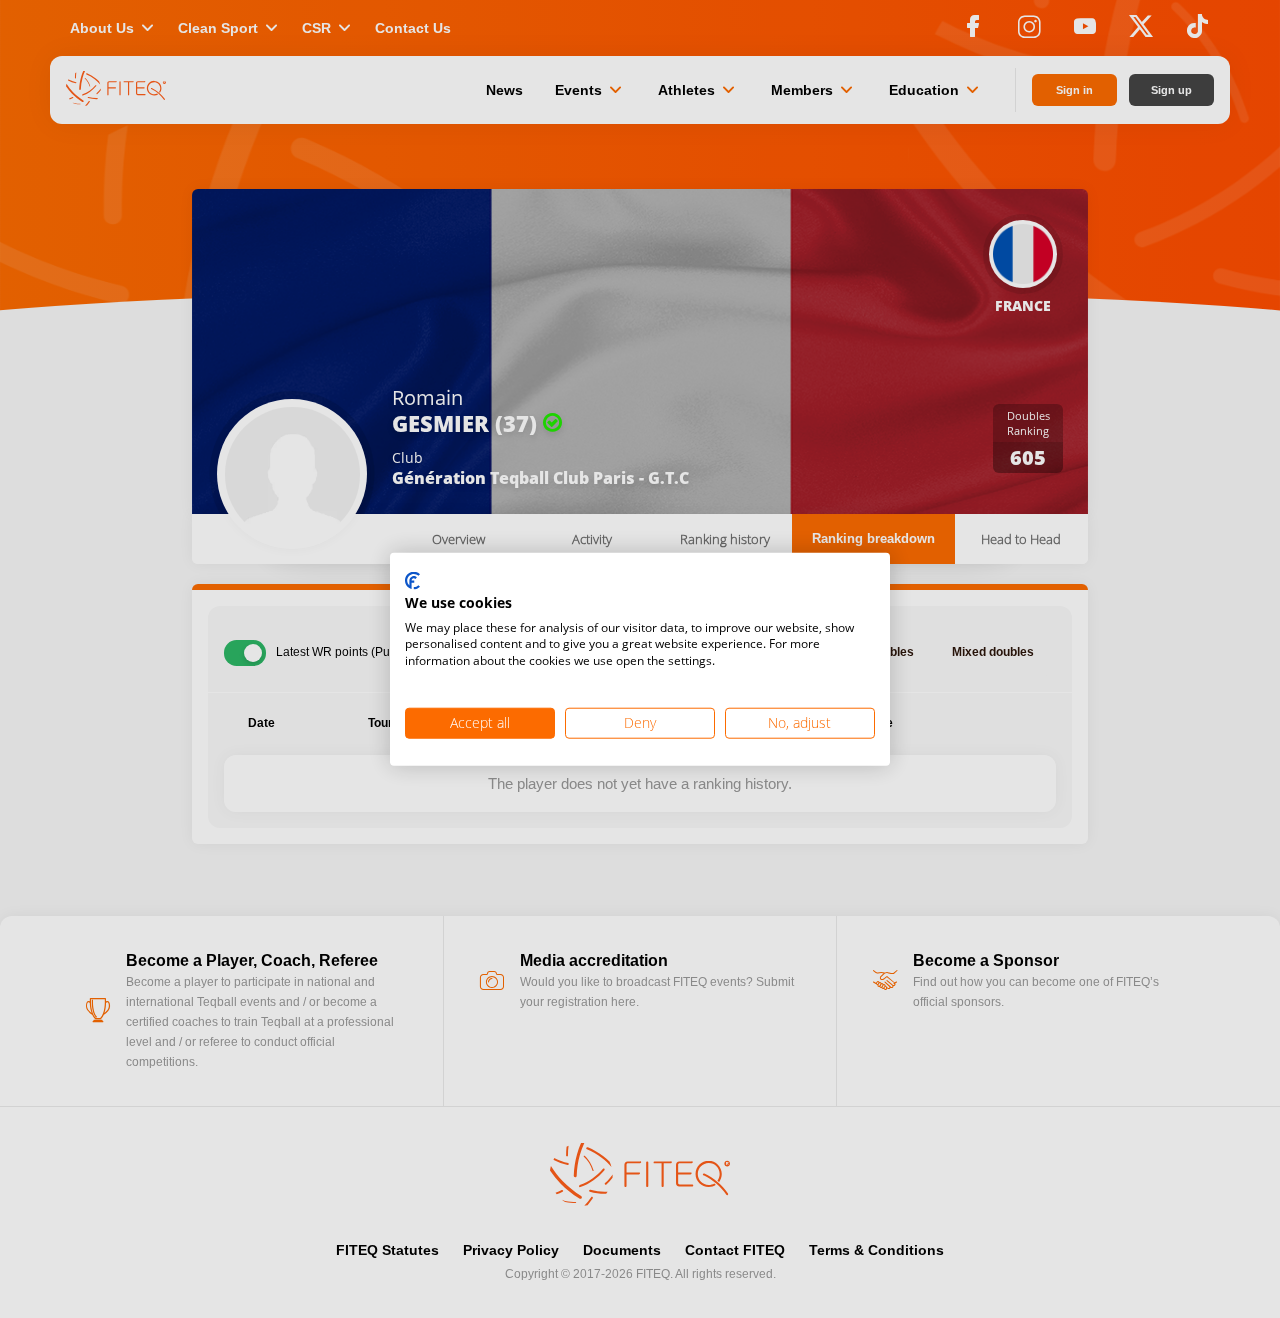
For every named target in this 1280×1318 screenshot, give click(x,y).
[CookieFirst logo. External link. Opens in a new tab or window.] (412, 582)
